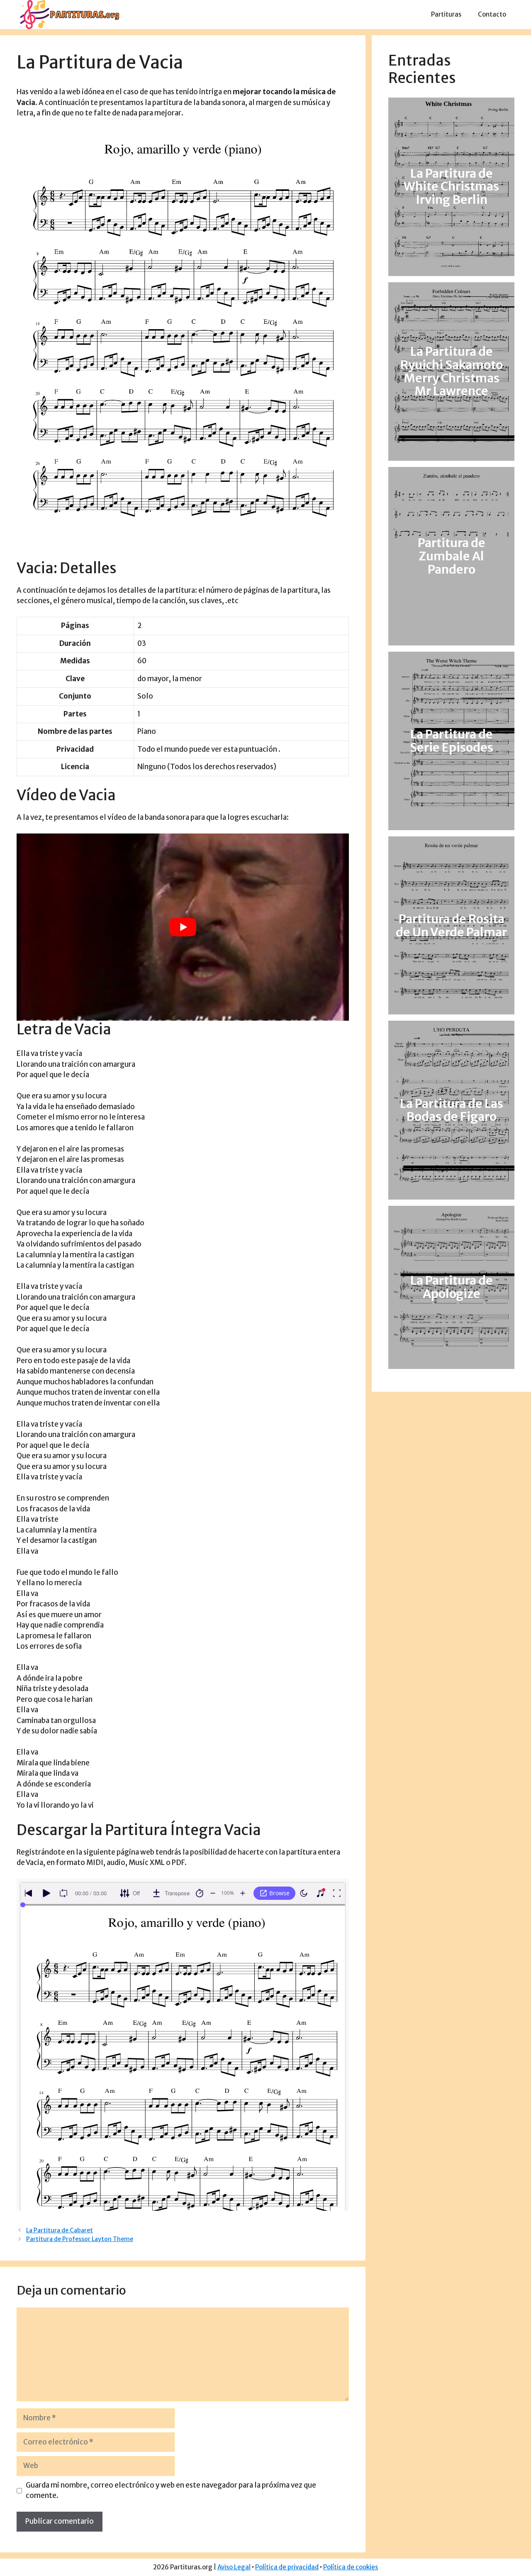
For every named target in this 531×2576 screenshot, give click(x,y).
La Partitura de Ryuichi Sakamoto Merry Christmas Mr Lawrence (452, 371)
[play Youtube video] (183, 927)
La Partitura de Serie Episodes (452, 741)
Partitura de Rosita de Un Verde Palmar (451, 926)
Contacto (492, 14)
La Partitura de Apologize (452, 1287)
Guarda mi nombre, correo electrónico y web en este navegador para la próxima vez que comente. (171, 2490)
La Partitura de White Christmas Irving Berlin (451, 187)
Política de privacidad (287, 2567)
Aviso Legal (234, 2567)
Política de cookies (351, 2567)
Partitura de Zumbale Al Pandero (452, 556)
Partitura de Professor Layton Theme (80, 2239)
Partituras (446, 14)
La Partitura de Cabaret (60, 2230)
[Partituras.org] (68, 14)
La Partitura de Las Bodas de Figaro (452, 1110)
